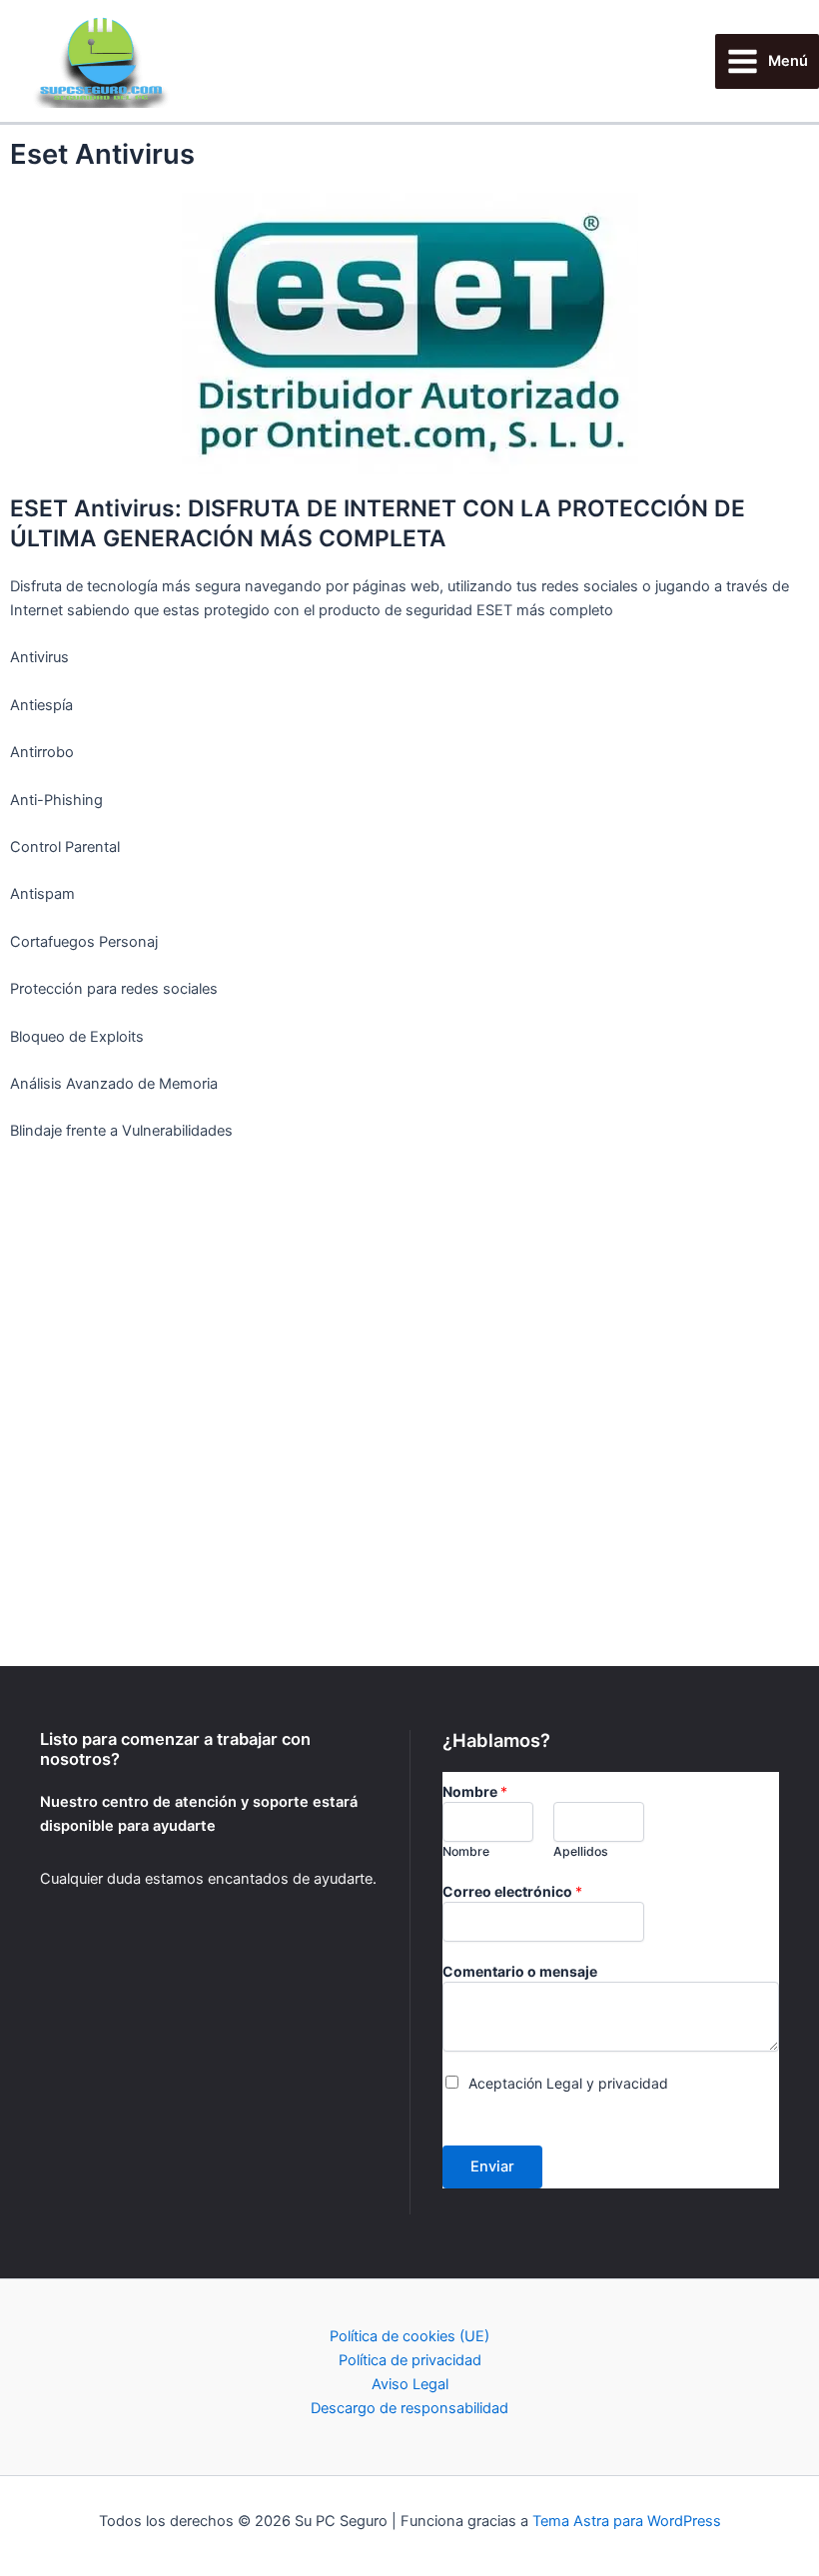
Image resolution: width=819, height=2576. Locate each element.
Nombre (475, 1791)
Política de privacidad (410, 2360)
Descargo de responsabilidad (409, 2408)
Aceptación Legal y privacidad (568, 2083)
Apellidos (581, 1851)
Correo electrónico (512, 1891)
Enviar (492, 2166)
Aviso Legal (410, 2384)
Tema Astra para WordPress (627, 2521)
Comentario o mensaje (520, 1971)
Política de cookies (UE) (409, 2336)
